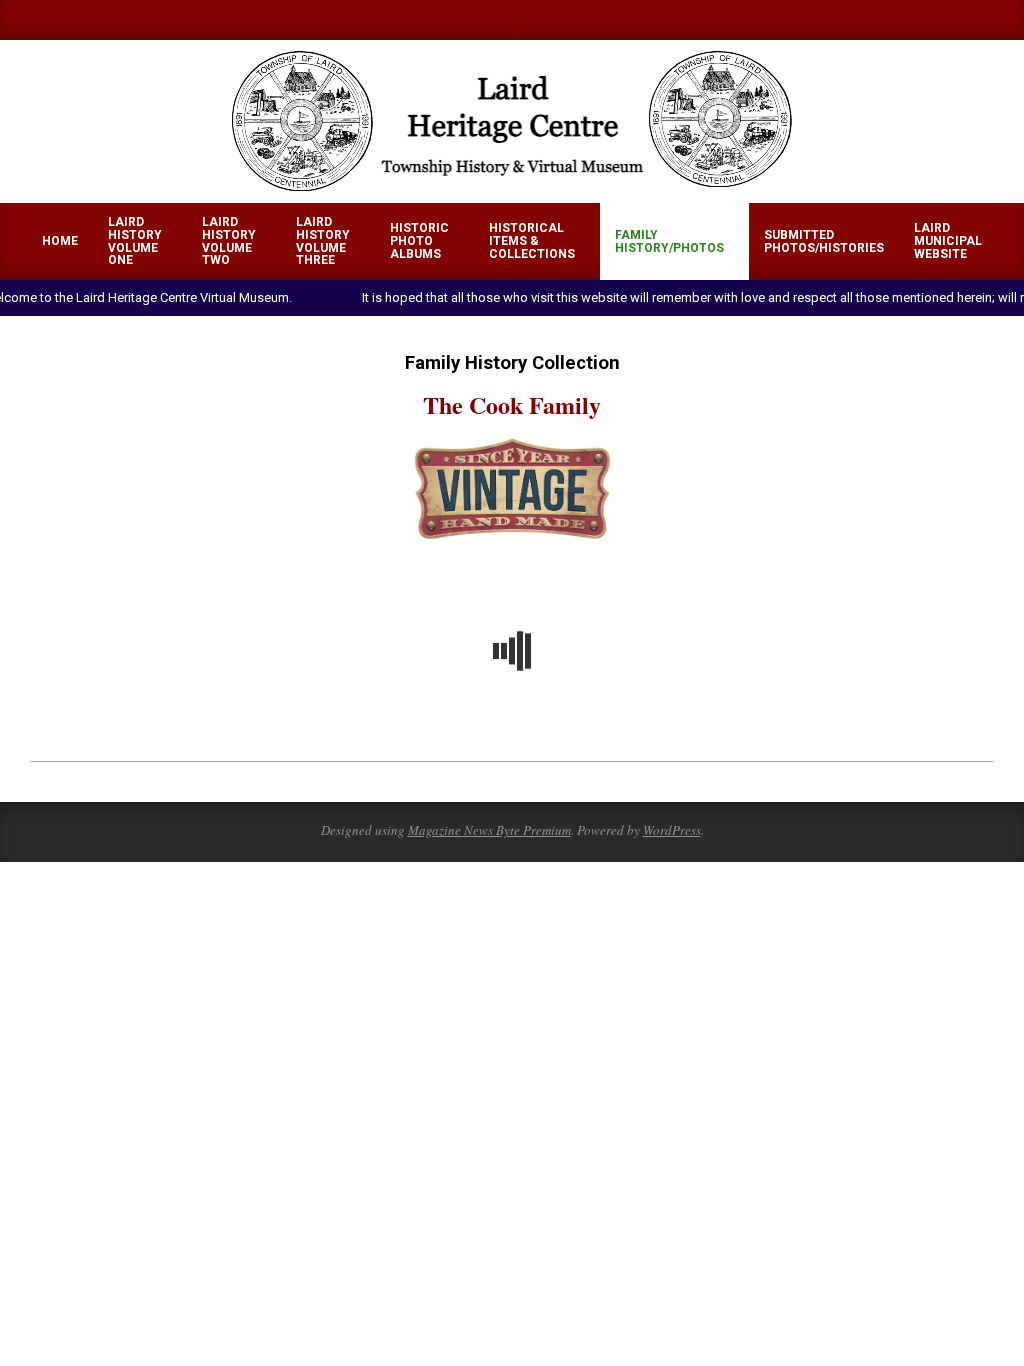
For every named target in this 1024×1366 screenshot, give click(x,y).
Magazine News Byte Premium (489, 830)
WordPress (672, 830)
